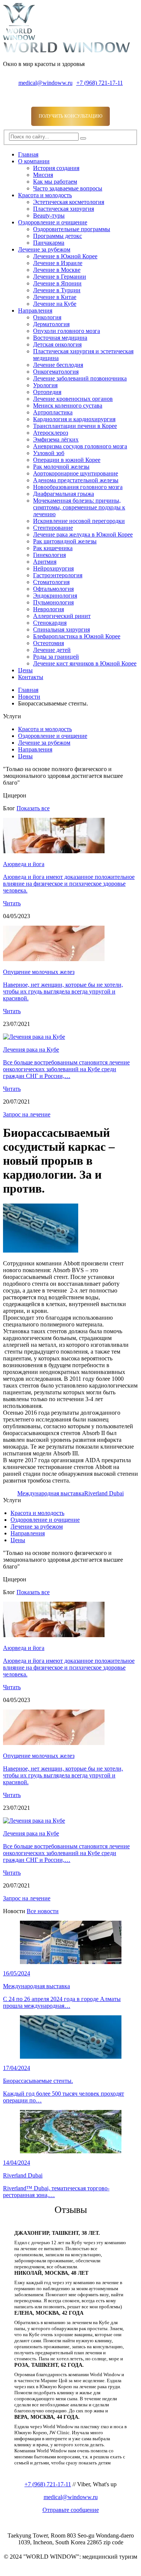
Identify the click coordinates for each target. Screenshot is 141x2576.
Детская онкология (57, 344)
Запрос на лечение (27, 1114)
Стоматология (51, 582)
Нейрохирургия (53, 568)
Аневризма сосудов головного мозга (80, 446)
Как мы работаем (55, 182)
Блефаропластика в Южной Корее (77, 636)
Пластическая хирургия (64, 209)
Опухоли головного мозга (67, 331)
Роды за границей (56, 657)
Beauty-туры (49, 215)
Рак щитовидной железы (65, 541)
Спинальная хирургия (61, 629)
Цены (25, 670)
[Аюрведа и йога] (54, 851)
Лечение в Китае (55, 297)
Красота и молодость (45, 195)
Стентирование (53, 528)
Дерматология (51, 324)
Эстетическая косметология (69, 202)
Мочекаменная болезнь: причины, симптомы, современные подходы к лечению (79, 507)
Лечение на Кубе (55, 304)
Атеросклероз (51, 433)
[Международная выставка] (70, 1942)
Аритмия (45, 562)
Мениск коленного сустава (68, 406)
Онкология (47, 317)
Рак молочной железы (61, 467)
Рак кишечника (53, 548)
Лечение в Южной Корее (65, 256)
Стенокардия (50, 623)
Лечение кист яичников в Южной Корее (85, 663)
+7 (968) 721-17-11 (100, 83)
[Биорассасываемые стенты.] (41, 1250)
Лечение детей (52, 650)
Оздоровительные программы (72, 229)
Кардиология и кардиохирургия (74, 419)
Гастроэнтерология (58, 575)
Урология (45, 385)
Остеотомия (49, 643)
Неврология (49, 609)
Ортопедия (47, 392)
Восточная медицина (60, 338)
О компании (34, 161)
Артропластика (53, 412)
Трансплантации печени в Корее (75, 426)
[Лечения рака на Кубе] (34, 1037)
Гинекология (49, 555)
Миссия (43, 175)
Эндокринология (55, 596)
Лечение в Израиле (58, 263)
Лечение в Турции (57, 290)
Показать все (33, 808)
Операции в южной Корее (67, 460)
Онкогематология (56, 372)
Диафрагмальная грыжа (64, 494)
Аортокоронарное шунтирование (76, 473)
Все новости (43, 1911)
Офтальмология (53, 589)
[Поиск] (83, 138)
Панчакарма (49, 243)
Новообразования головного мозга (78, 487)
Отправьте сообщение (71, 2510)
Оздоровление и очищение (53, 222)
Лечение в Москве (57, 270)
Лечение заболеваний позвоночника (80, 378)
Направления (35, 310)
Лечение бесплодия (58, 365)
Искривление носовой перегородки (79, 521)
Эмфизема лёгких (56, 439)
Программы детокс (58, 236)
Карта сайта (18, 2569)
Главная (28, 154)
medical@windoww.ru (45, 83)
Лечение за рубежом (44, 249)
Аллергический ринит (62, 616)
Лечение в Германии (60, 277)
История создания (56, 168)
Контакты (31, 677)
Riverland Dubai (104, 1493)
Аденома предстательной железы (76, 480)
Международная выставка (51, 1493)
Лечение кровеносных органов (73, 399)
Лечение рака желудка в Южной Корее (83, 534)
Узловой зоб (49, 453)
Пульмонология (53, 602)
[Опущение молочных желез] (54, 959)
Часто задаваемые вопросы (68, 188)
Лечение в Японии (57, 283)
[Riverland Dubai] (70, 2132)
